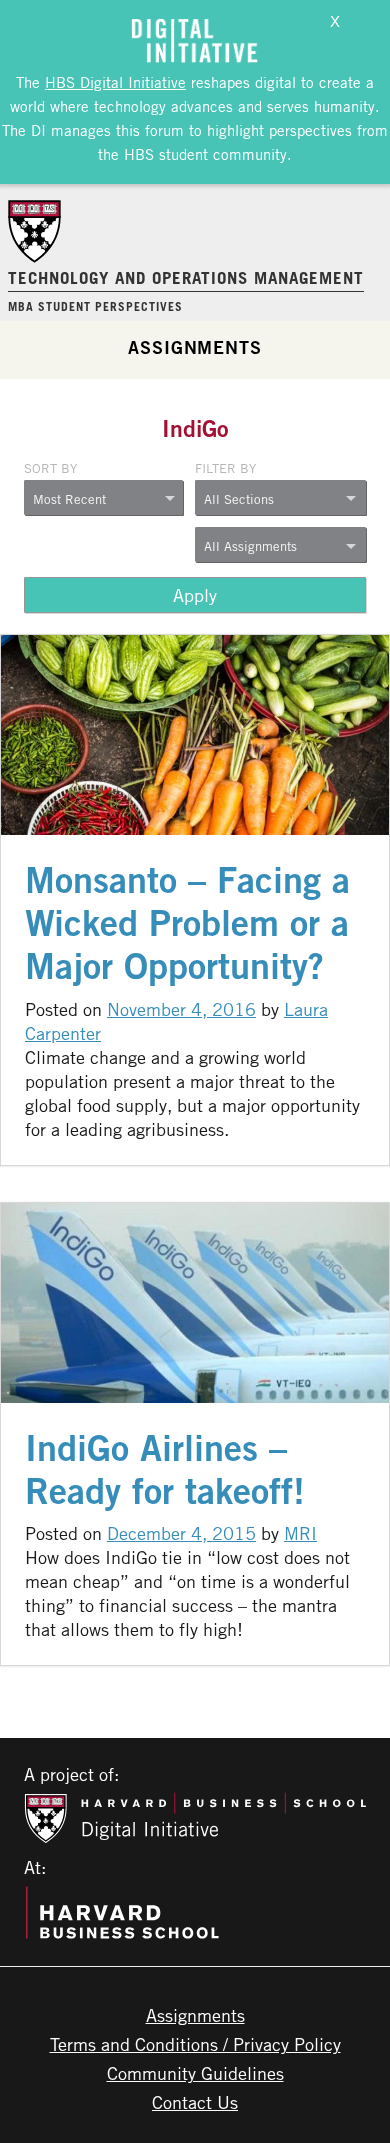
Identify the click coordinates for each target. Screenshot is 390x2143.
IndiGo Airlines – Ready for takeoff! (165, 1469)
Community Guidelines (195, 2073)
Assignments (195, 347)
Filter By (225, 468)
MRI (300, 1533)
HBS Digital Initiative (115, 82)
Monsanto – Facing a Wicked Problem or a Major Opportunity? (187, 922)
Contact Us (195, 2102)
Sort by (50, 468)
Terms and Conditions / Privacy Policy (195, 2044)
